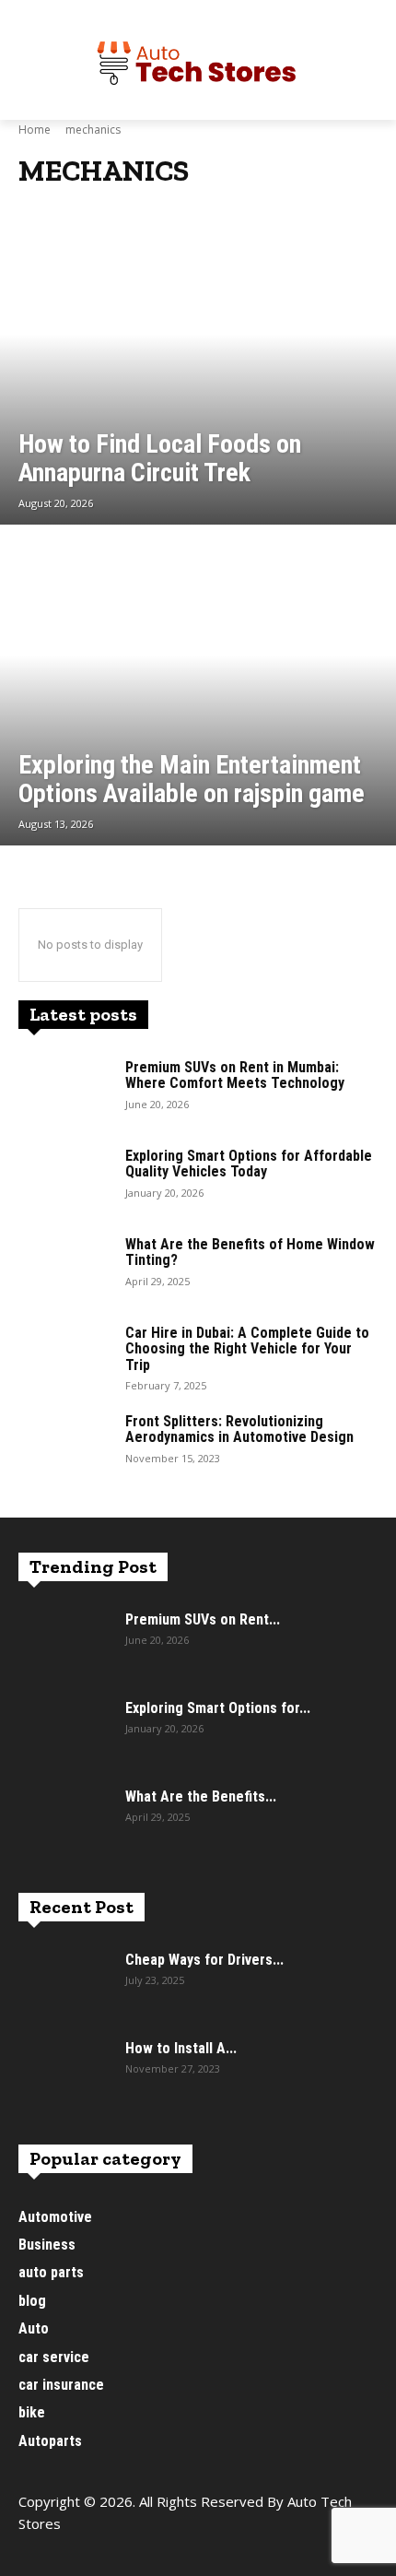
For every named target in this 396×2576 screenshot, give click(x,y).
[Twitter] (117, 2555)
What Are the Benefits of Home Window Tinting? (250, 1253)
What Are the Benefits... (201, 1796)
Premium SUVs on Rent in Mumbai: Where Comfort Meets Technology (235, 1075)
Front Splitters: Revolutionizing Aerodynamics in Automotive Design (239, 1430)
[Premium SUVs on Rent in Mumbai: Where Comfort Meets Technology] (64, 1092)
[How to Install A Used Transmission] (64, 2073)
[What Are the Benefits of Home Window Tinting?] (64, 1269)
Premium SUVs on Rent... (203, 1619)
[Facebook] (35, 2555)
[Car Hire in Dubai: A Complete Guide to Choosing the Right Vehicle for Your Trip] (64, 1357)
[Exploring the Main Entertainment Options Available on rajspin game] (198, 687)
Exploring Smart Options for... (218, 1708)
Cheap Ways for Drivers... (204, 1960)
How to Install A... (181, 2048)
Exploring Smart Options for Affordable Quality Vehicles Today (249, 1164)
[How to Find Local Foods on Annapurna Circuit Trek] (198, 366)
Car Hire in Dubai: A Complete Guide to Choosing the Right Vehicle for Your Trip (247, 1349)
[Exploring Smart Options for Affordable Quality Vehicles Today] (64, 1180)
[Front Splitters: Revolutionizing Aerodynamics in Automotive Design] (64, 1446)
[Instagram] (76, 2555)
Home (35, 130)
